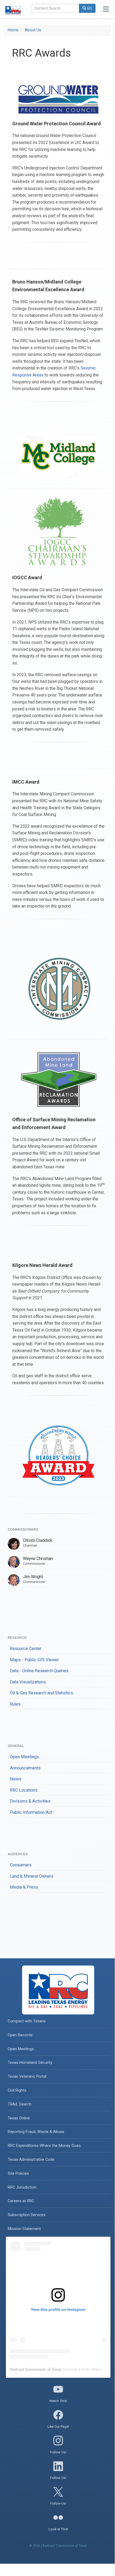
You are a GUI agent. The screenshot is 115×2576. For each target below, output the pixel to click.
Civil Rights (17, 2090)
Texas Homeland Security (30, 2063)
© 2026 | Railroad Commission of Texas (58, 2546)
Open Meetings (24, 1757)
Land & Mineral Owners (32, 1876)
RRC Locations (24, 1790)
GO (89, 8)
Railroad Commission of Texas (36, 2369)
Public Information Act (31, 1812)
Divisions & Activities (30, 1801)
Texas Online (19, 2118)
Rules (15, 1704)
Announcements (25, 1768)
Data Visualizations (28, 1682)
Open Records (20, 2035)
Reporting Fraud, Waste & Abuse (36, 2132)
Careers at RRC (21, 2201)
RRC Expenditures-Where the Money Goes (44, 2146)
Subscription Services (27, 2215)
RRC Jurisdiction (22, 2187)
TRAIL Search (20, 2104)
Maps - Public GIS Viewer (34, 1660)
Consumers (21, 1865)
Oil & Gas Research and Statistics (41, 1693)
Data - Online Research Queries (39, 1671)
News (16, 1779)
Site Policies (18, 2174)
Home (13, 30)
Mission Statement (24, 2229)
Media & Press (24, 1887)
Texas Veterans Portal (27, 2077)
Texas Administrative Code (31, 2160)
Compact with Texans (27, 2021)
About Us (33, 30)
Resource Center (26, 1649)
